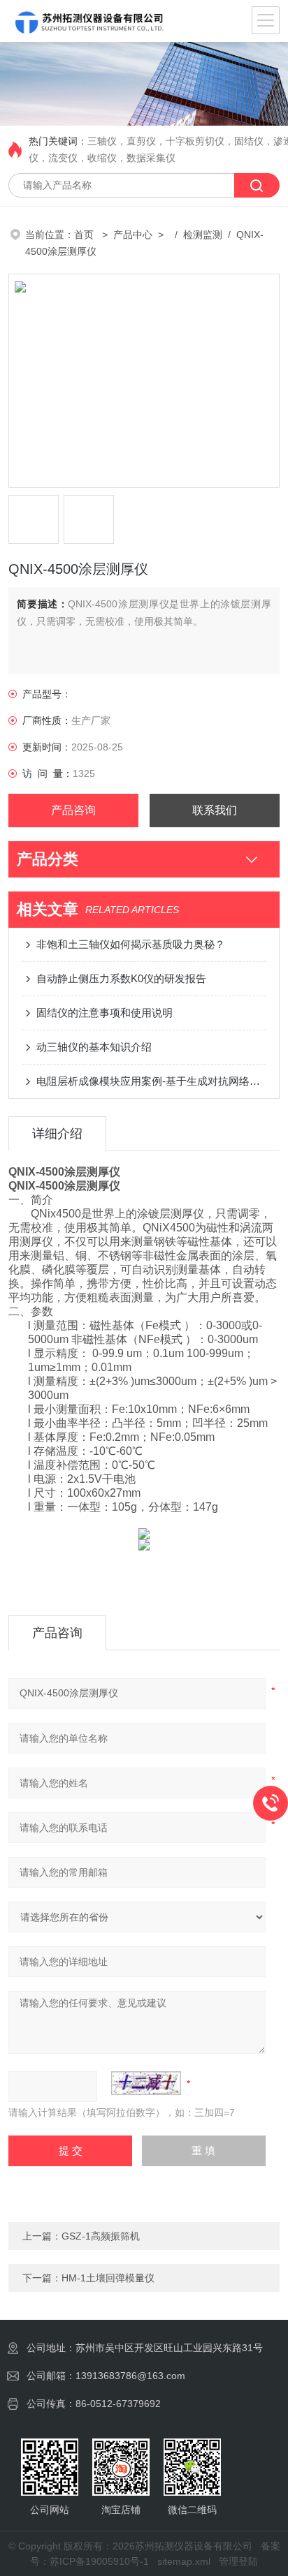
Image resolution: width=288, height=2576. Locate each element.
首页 (85, 235)
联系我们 (215, 810)
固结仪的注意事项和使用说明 (105, 1013)
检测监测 (203, 235)
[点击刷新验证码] (146, 2083)
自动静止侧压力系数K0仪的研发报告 (121, 978)
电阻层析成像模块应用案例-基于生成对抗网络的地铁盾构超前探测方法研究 (151, 1081)
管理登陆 (238, 2561)
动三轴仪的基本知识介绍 (94, 1047)
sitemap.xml (184, 2561)
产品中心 (133, 235)
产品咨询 (73, 810)
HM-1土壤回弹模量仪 (108, 2278)
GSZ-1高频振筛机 (101, 2236)
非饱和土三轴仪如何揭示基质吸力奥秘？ (131, 944)
